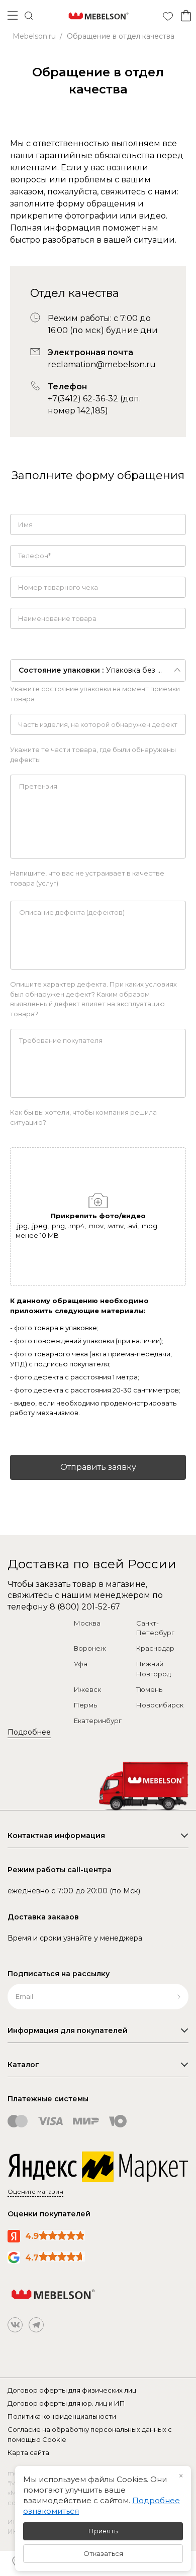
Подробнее (29, 1732)
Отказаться (103, 2553)
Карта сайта (28, 2452)
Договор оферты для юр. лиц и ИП (66, 2403)
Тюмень (149, 1689)
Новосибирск (160, 1705)
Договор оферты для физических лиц (72, 2390)
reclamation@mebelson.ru (102, 364)
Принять (103, 2531)
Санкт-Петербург (155, 1628)
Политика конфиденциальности (62, 2416)
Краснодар (155, 1648)
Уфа (81, 1664)
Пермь (85, 1705)
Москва (87, 1623)
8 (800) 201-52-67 (85, 1607)
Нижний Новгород (154, 1669)
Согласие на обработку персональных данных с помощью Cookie (90, 2434)
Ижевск (87, 1689)
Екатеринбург (98, 1721)
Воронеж (90, 1648)
